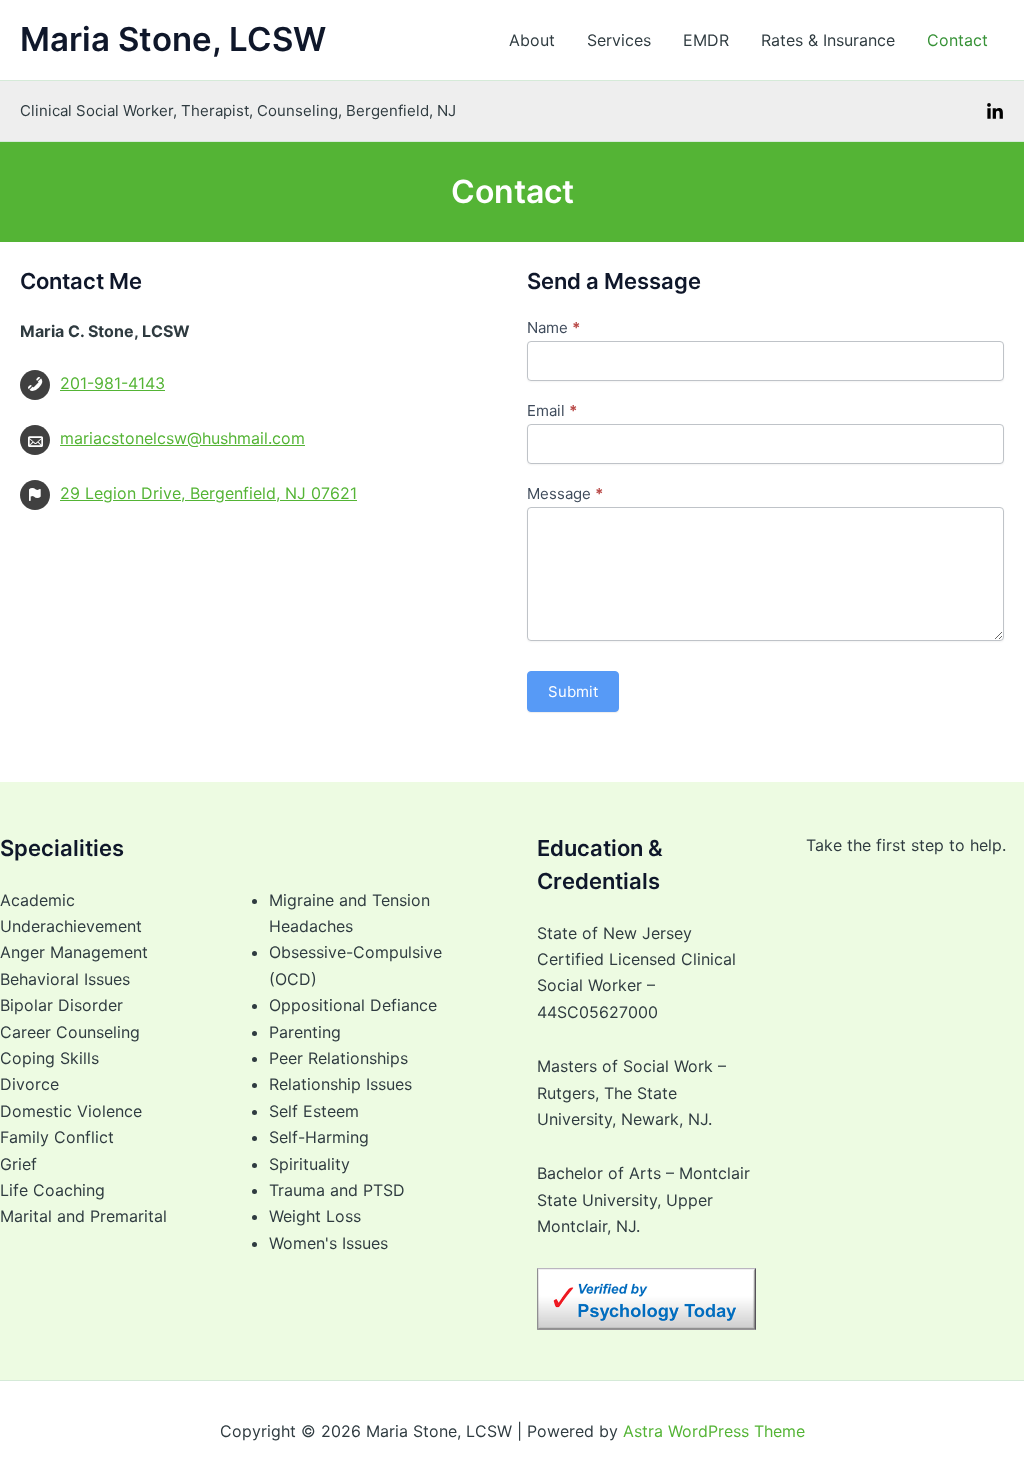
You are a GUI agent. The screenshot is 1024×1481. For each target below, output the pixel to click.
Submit (573, 691)
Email (552, 410)
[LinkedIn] (995, 112)
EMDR (706, 40)
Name (553, 327)
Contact (957, 40)
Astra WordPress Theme (714, 1431)
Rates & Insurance (828, 40)
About (532, 40)
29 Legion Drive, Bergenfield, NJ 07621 (208, 493)
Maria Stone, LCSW (173, 39)
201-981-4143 (112, 383)
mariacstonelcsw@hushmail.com (182, 438)
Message (565, 493)
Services (619, 40)
